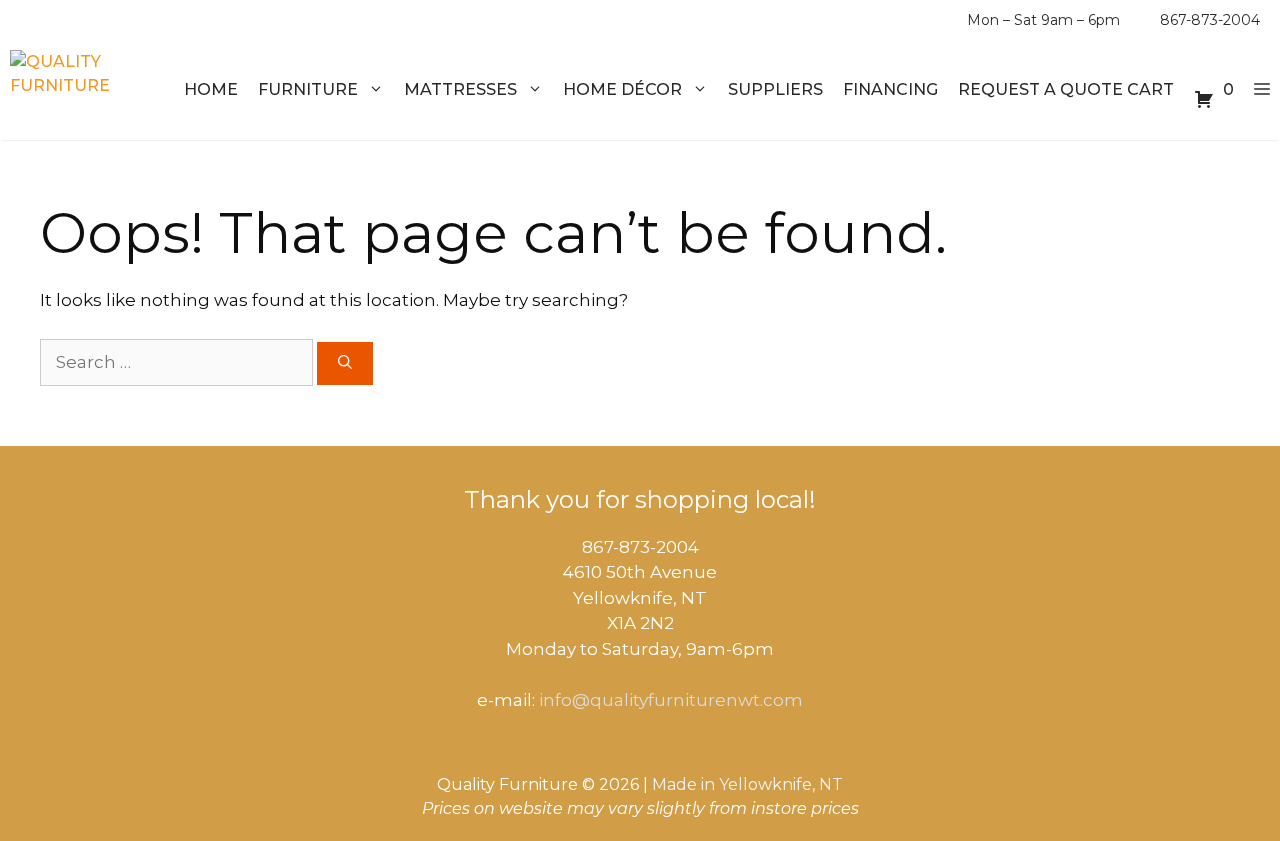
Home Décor (622, 89)
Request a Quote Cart (1066, 89)
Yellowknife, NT (781, 784)
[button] (1262, 90)
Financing (890, 89)
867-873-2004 (1210, 20)
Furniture (308, 89)
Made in (683, 784)
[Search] (345, 363)
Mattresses (460, 89)
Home (211, 89)
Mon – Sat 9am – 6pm (1043, 20)
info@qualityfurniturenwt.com (671, 700)
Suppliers (775, 89)
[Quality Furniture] (86, 90)
